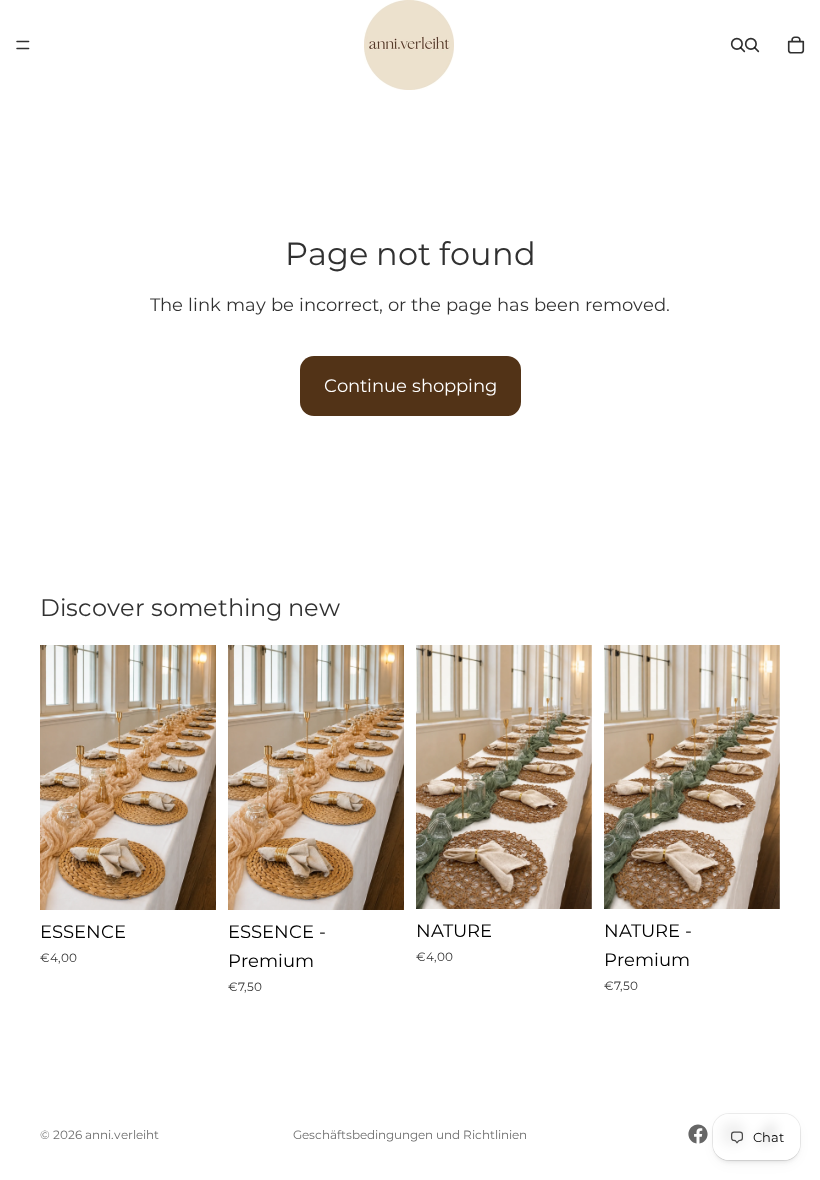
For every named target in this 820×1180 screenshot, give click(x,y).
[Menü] (23, 45)
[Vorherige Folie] (62, 777)
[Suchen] (738, 45)
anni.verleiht (122, 1134)
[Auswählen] (185, 879)
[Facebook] (698, 1134)
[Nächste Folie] (194, 777)
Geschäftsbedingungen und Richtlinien (410, 1134)
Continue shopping (410, 386)
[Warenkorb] (796, 45)
